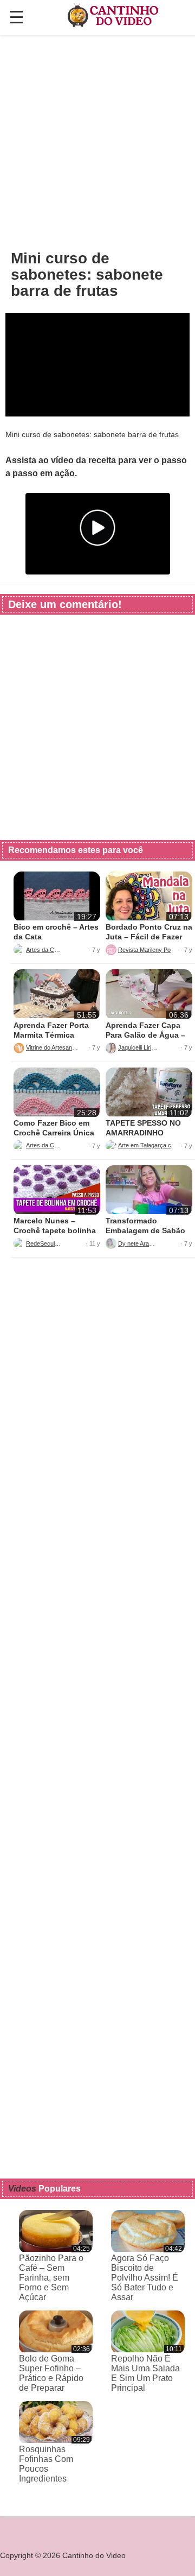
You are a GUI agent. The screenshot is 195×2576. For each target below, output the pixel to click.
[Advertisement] (97, 142)
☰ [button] (17, 17)
